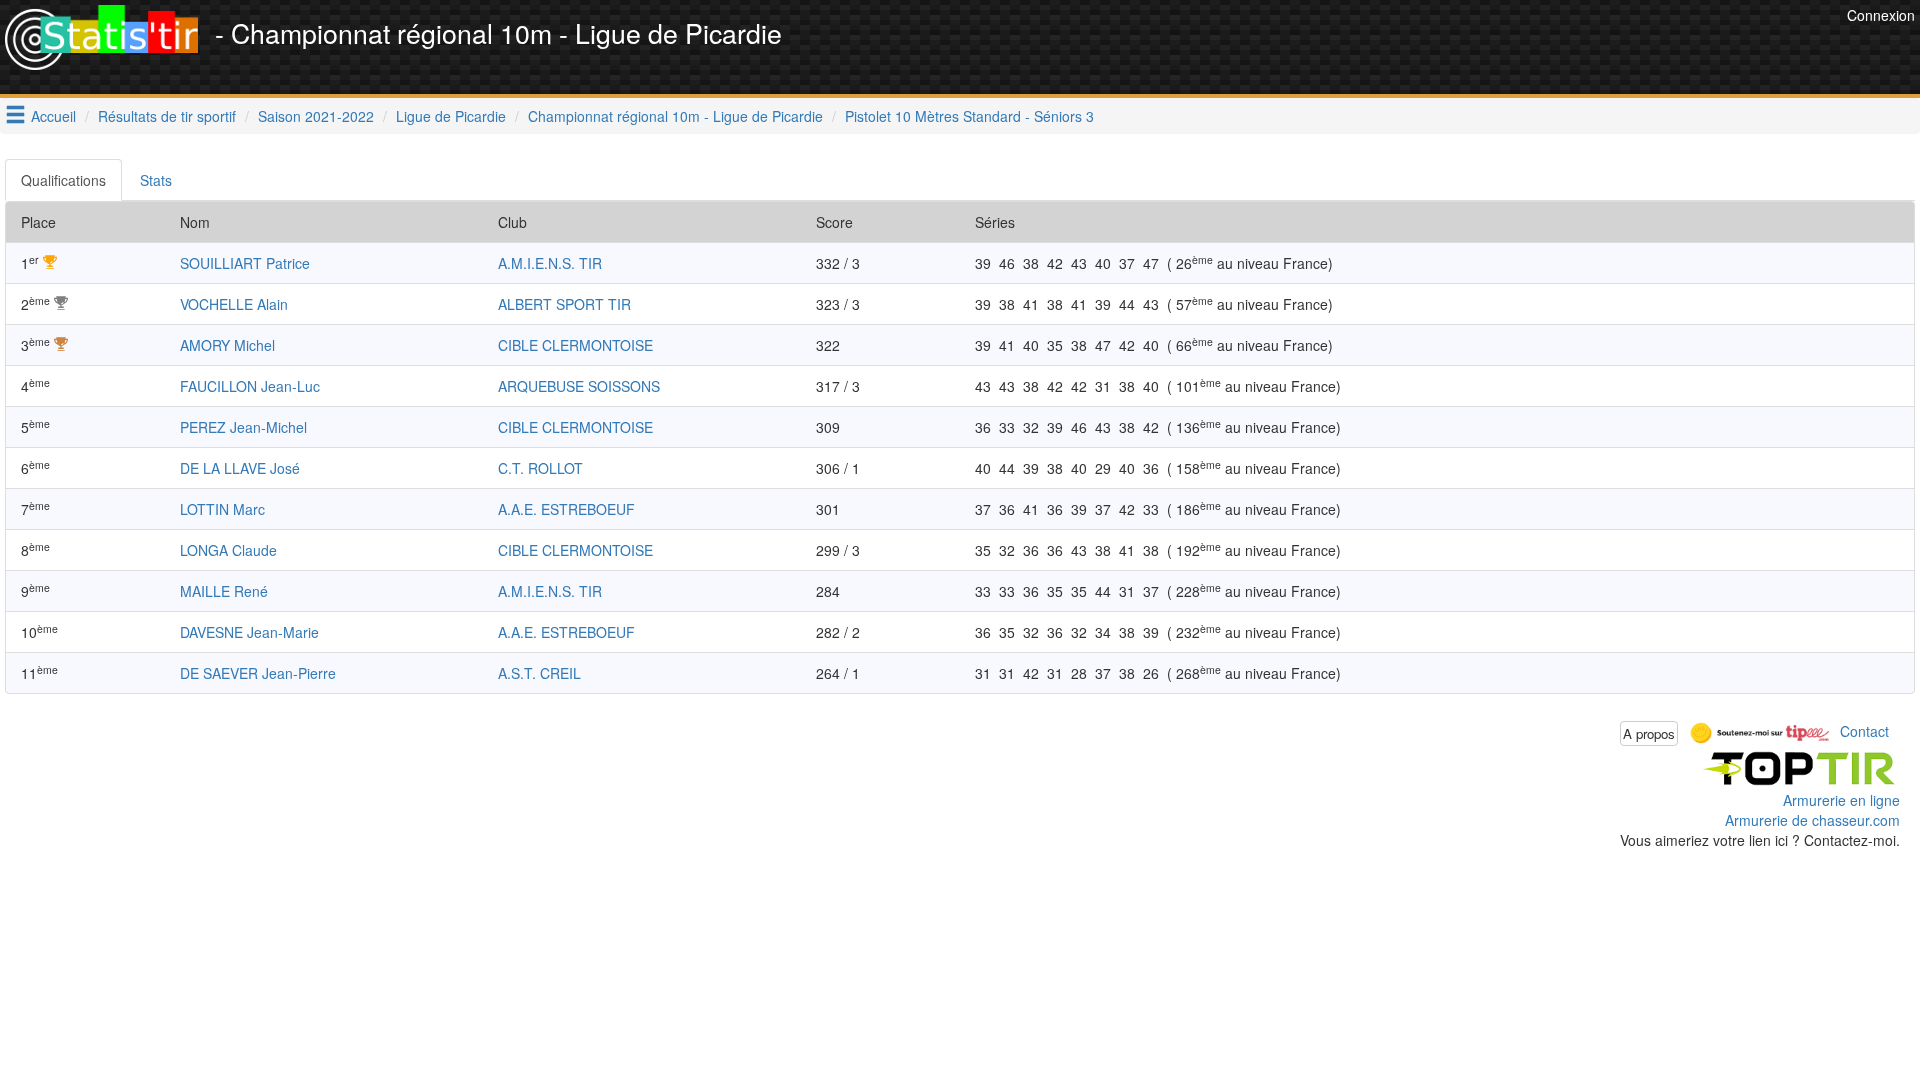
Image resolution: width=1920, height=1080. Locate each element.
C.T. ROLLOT (540, 468)
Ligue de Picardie (451, 116)
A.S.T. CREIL (539, 673)
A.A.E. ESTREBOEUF (566, 509)
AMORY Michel (227, 345)
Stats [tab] (156, 180)
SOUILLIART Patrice (245, 263)
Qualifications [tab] (63, 180)
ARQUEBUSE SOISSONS (579, 386)
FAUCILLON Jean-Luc (250, 386)
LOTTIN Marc (222, 509)
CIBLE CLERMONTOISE (575, 345)
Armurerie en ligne (1841, 800)
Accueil (53, 116)
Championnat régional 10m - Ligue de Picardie (675, 116)
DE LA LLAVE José (240, 468)
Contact (1864, 731)
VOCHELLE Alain (234, 304)
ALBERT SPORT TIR (564, 304)
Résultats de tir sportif (167, 116)
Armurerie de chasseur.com (1812, 820)
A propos (1649, 733)
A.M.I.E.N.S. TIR (550, 263)
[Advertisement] (1478, 50)
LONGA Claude (228, 550)
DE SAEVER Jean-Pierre (258, 673)
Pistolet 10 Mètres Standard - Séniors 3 (969, 116)
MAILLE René (224, 591)
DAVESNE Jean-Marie (249, 632)
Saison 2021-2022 (316, 116)
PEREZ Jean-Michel (243, 427)
